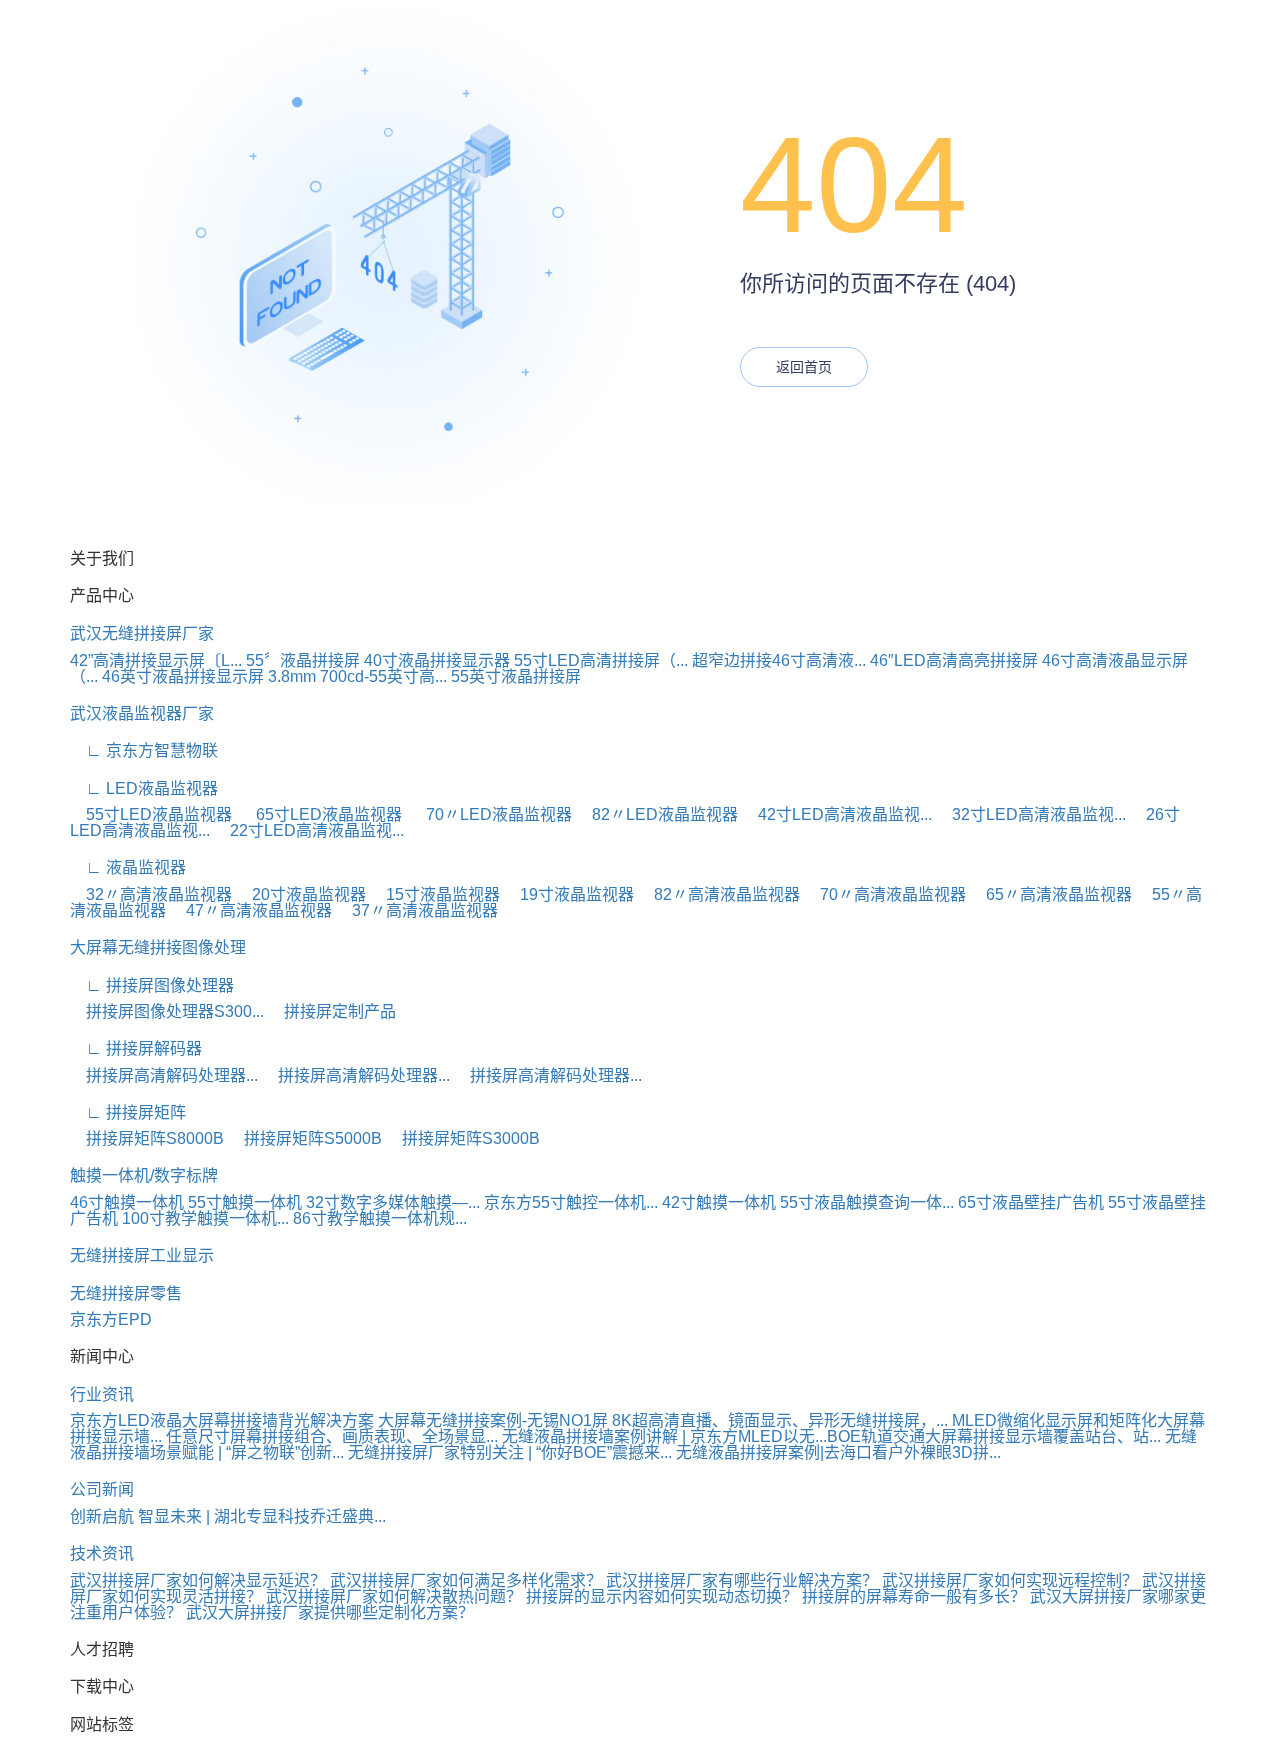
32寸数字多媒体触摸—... (393, 1202)
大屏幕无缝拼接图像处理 (158, 947)
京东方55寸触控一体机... (571, 1202)
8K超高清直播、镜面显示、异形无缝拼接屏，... (780, 1420)
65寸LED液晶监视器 (323, 814)
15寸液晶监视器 (435, 894)
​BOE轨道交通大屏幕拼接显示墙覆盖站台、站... (994, 1436)
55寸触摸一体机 (245, 1202)
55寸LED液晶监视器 (153, 814)
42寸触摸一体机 (719, 1202)
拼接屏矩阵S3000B (463, 1138)
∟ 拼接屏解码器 (136, 1048)
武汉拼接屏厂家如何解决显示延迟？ (198, 1580)
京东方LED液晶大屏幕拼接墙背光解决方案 (222, 1420)
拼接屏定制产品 (332, 1011)
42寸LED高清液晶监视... (837, 814)
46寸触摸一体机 (127, 1202)
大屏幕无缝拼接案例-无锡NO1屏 (493, 1420)
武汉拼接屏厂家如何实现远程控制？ (1010, 1580)
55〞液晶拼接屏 (303, 660)
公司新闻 (102, 1489)
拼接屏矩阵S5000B (305, 1138)
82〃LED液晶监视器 (657, 814)
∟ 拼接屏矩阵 (128, 1112)
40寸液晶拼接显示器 (437, 660)
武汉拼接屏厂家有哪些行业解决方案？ (742, 1580)
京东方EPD (111, 1319)
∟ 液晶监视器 (128, 867)
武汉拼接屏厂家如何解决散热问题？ (394, 1596)
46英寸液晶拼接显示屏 (183, 676)
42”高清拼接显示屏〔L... (156, 660)
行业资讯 (102, 1394)
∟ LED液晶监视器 (144, 788)
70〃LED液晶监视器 (491, 814)
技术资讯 (102, 1553)
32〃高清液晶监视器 (151, 894)
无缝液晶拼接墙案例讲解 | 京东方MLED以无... (664, 1436)
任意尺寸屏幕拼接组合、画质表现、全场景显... (332, 1436)
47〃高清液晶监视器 (251, 910)
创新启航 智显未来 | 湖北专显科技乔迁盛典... (228, 1516)
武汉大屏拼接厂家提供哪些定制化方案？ (330, 1612)
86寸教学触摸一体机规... (380, 1218)
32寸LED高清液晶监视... (1031, 814)
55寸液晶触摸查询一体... (867, 1202)
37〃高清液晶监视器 (417, 910)
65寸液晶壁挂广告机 (1031, 1202)
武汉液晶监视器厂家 (142, 713)
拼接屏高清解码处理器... (164, 1075)
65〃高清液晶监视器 (1051, 894)
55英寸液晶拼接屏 (516, 676)
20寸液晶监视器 (301, 894)
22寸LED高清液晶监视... (309, 830)
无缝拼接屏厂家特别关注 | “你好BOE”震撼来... (510, 1452)
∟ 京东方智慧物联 (144, 750)
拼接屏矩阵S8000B (147, 1138)
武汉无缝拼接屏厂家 (142, 633)
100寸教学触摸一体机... (205, 1218)
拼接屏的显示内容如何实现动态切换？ (664, 1596)
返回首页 (804, 367)
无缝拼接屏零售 (126, 1293)
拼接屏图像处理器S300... (167, 1011)
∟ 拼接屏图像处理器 (152, 985)
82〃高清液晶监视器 (719, 894)
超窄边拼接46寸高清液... (779, 660)
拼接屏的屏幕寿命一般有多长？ (916, 1596)
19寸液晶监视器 (569, 894)
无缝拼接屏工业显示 (142, 1255)
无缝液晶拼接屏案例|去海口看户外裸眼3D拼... (838, 1452)
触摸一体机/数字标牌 (144, 1175)
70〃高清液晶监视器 (885, 894)
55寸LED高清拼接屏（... (601, 660)
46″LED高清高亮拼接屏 (954, 660)
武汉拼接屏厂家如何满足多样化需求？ (466, 1580)
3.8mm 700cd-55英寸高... (357, 676)
